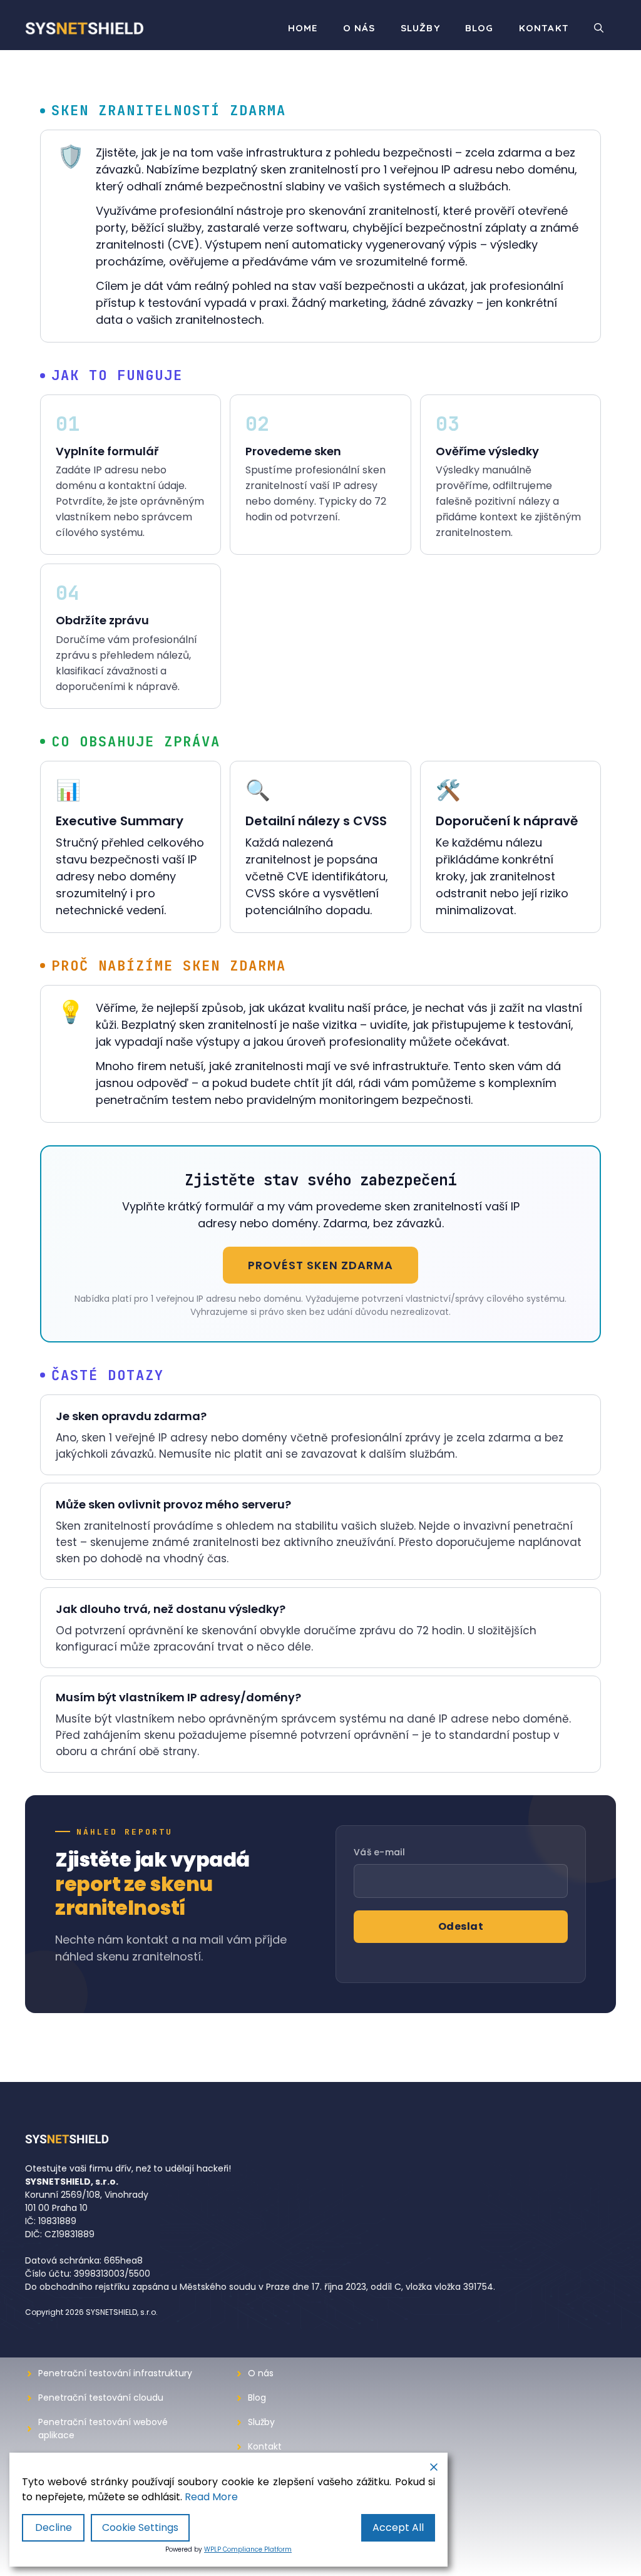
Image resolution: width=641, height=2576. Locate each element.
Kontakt (544, 28)
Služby (420, 28)
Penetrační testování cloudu (101, 2398)
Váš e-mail (379, 1852)
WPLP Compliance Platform (248, 2549)
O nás (359, 28)
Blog (479, 28)
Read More (211, 2497)
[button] (599, 28)
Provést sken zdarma (320, 1265)
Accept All (398, 2527)
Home (303, 28)
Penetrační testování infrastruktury (115, 2373)
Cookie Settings (140, 2527)
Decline (54, 2527)
